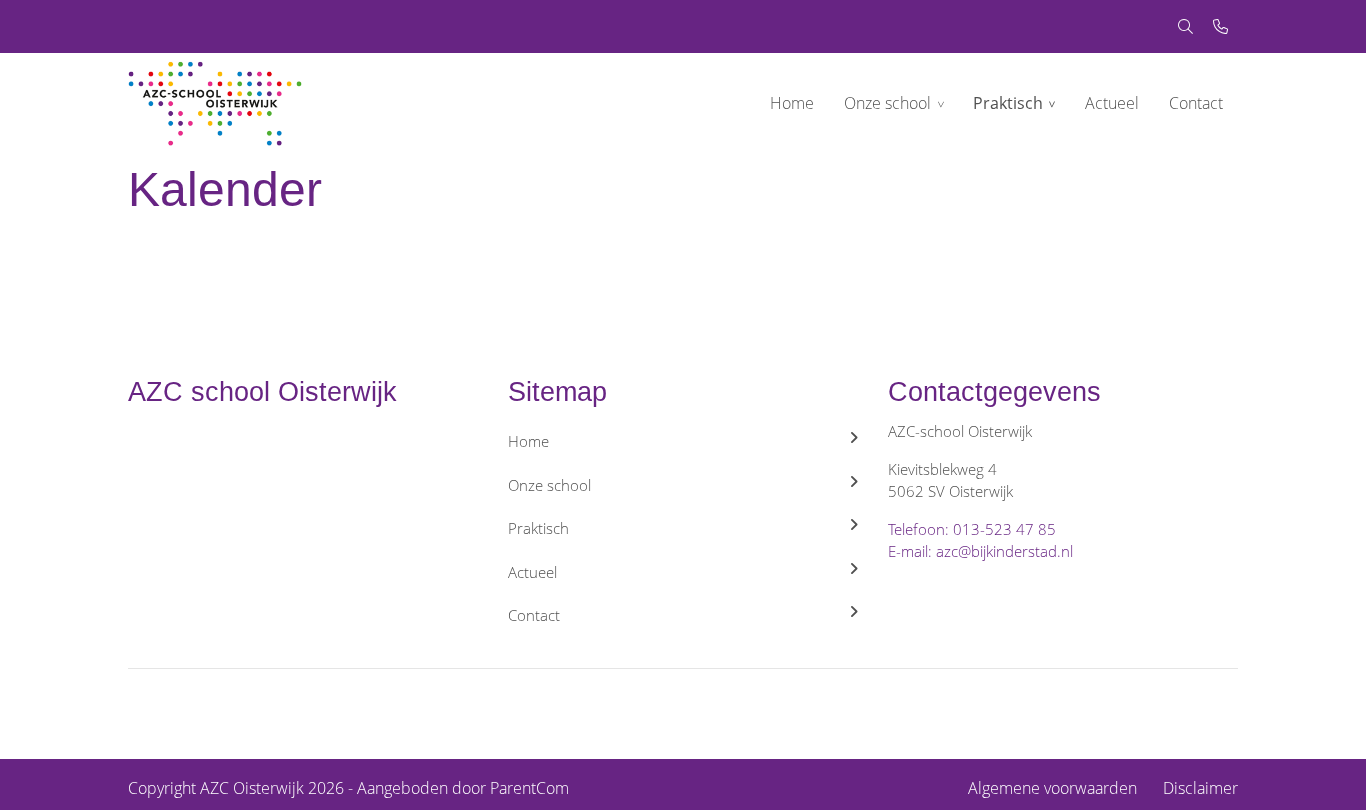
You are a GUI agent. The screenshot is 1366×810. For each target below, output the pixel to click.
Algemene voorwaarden (1052, 788)
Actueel (1112, 103)
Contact (1196, 103)
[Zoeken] (1185, 26)
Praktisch (1008, 103)
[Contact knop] (1220, 26)
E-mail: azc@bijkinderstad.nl (980, 551)
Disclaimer (1200, 788)
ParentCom (529, 788)
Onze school (887, 103)
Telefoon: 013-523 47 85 (972, 529)
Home (792, 103)
